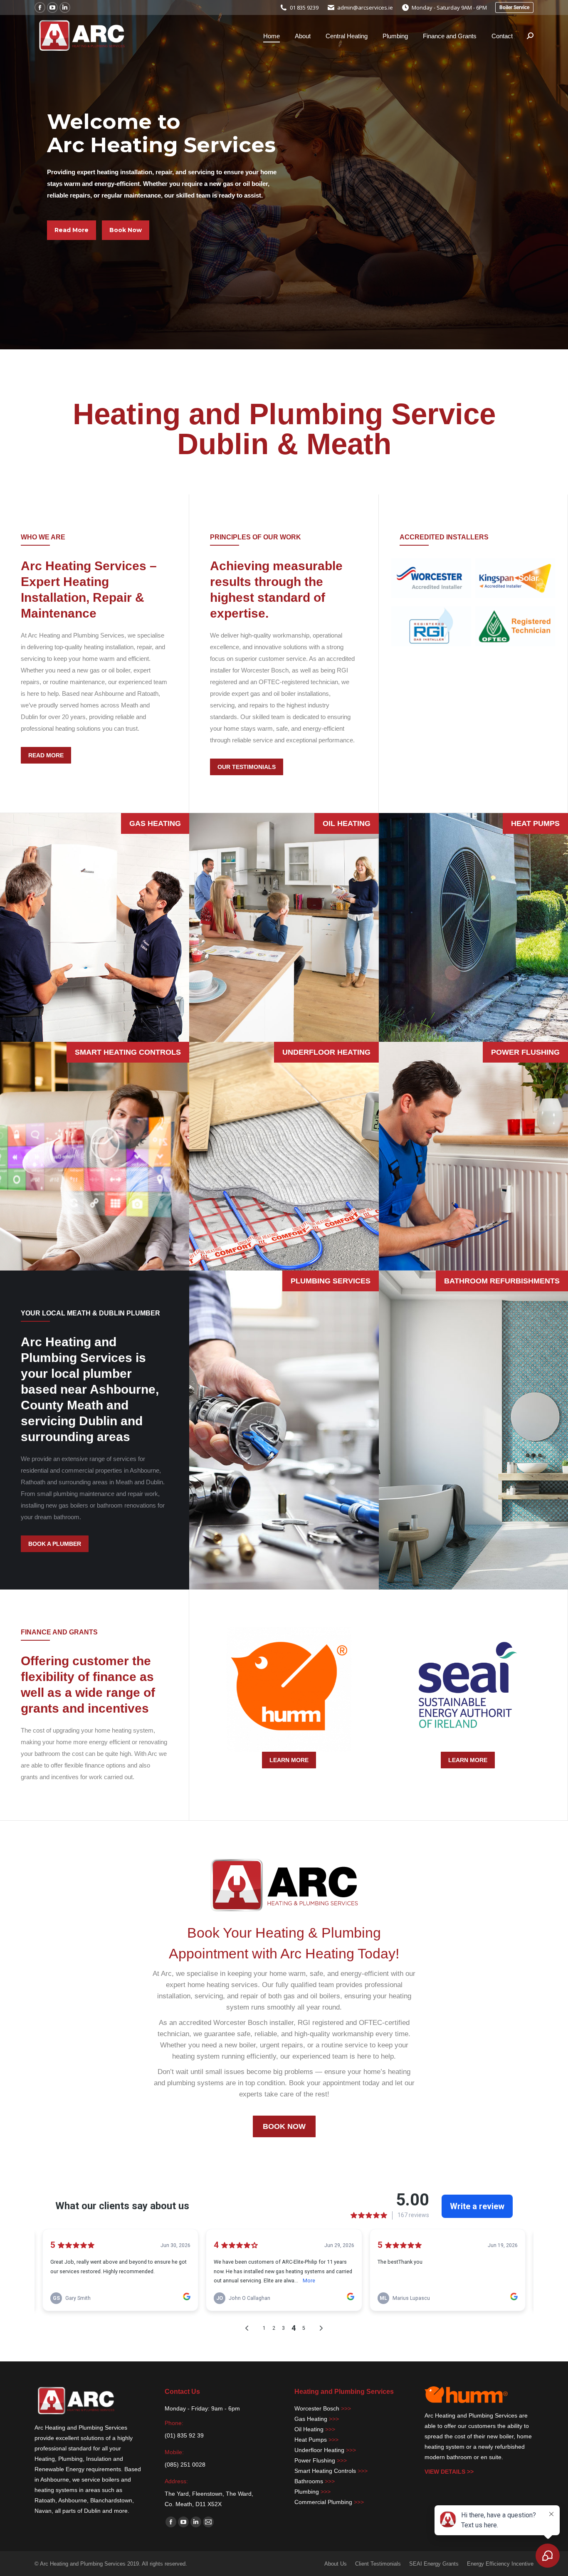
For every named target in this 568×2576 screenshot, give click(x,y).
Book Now (126, 230)
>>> (346, 2408)
